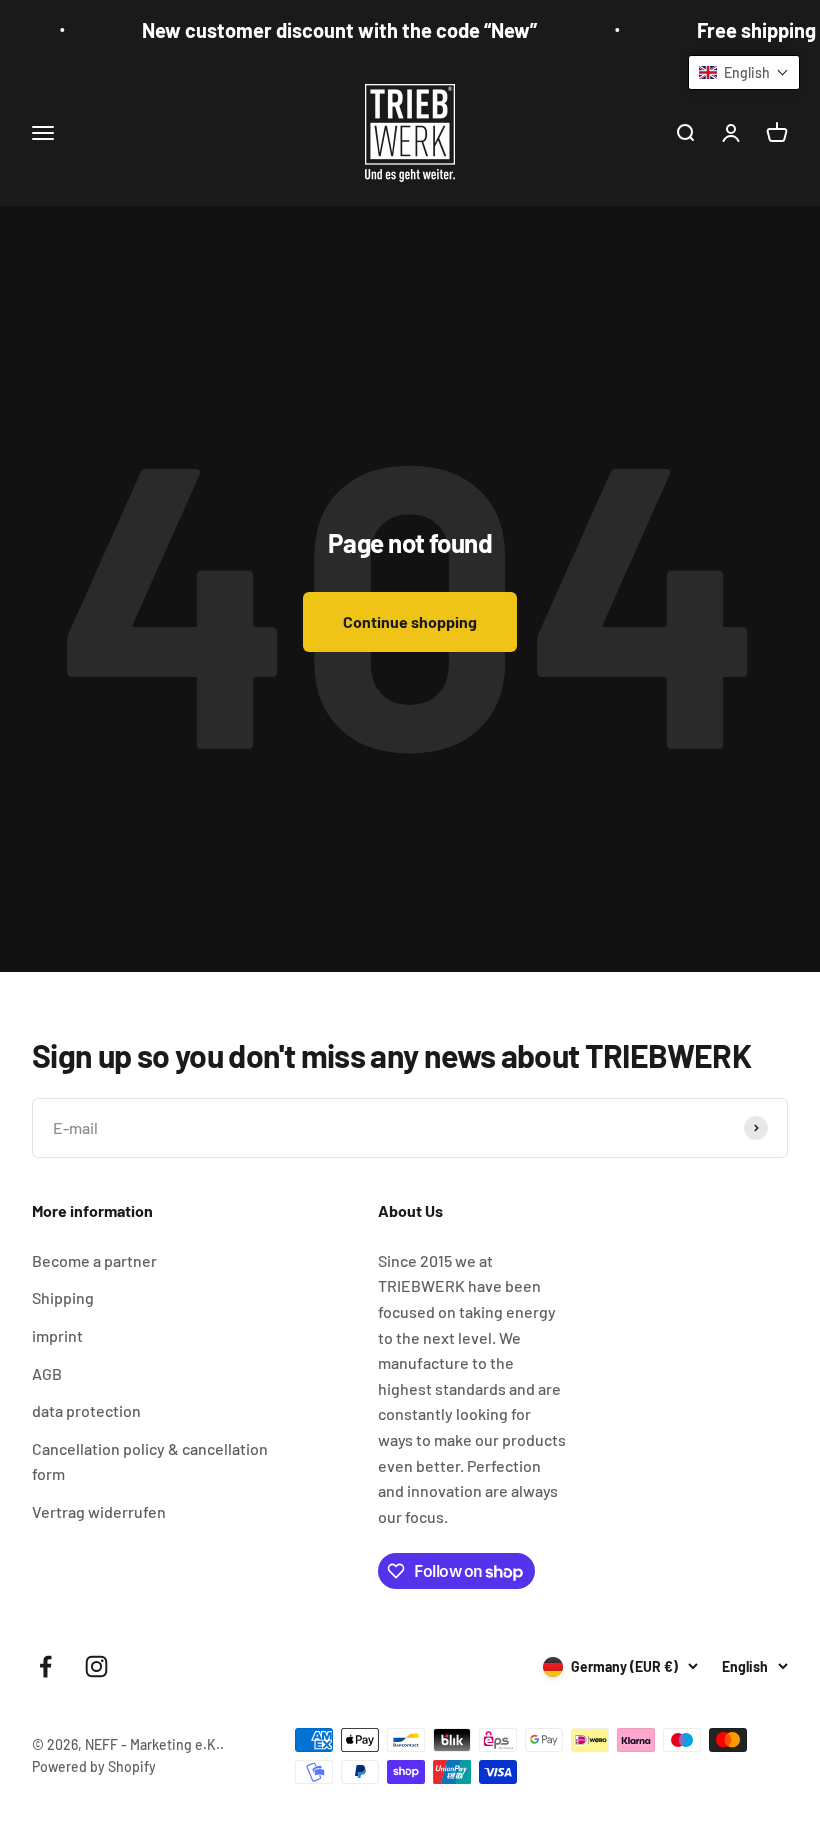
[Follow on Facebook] (45, 1666)
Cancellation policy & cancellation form (150, 1461)
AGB (47, 1373)
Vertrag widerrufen (99, 1511)
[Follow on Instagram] (96, 1666)
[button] (744, 72)
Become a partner (94, 1260)
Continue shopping (410, 621)
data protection (86, 1410)
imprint (57, 1335)
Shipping (63, 1297)
